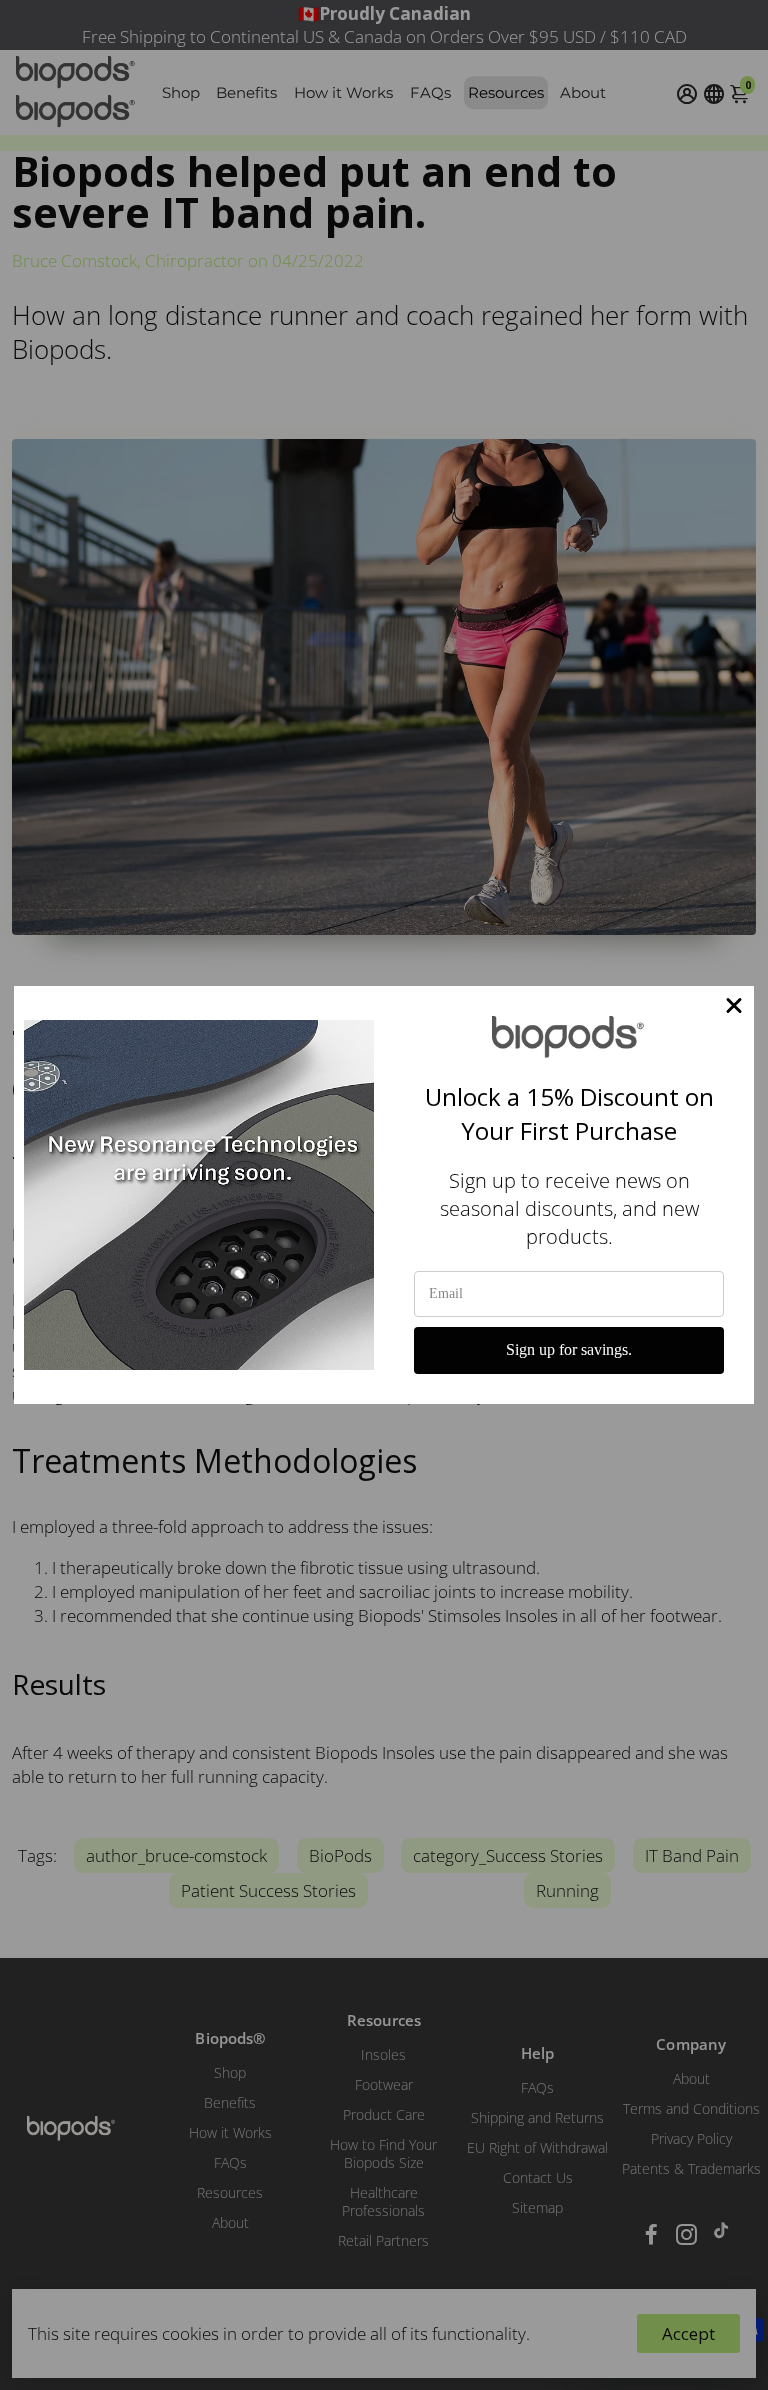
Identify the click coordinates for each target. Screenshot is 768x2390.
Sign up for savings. (569, 1349)
